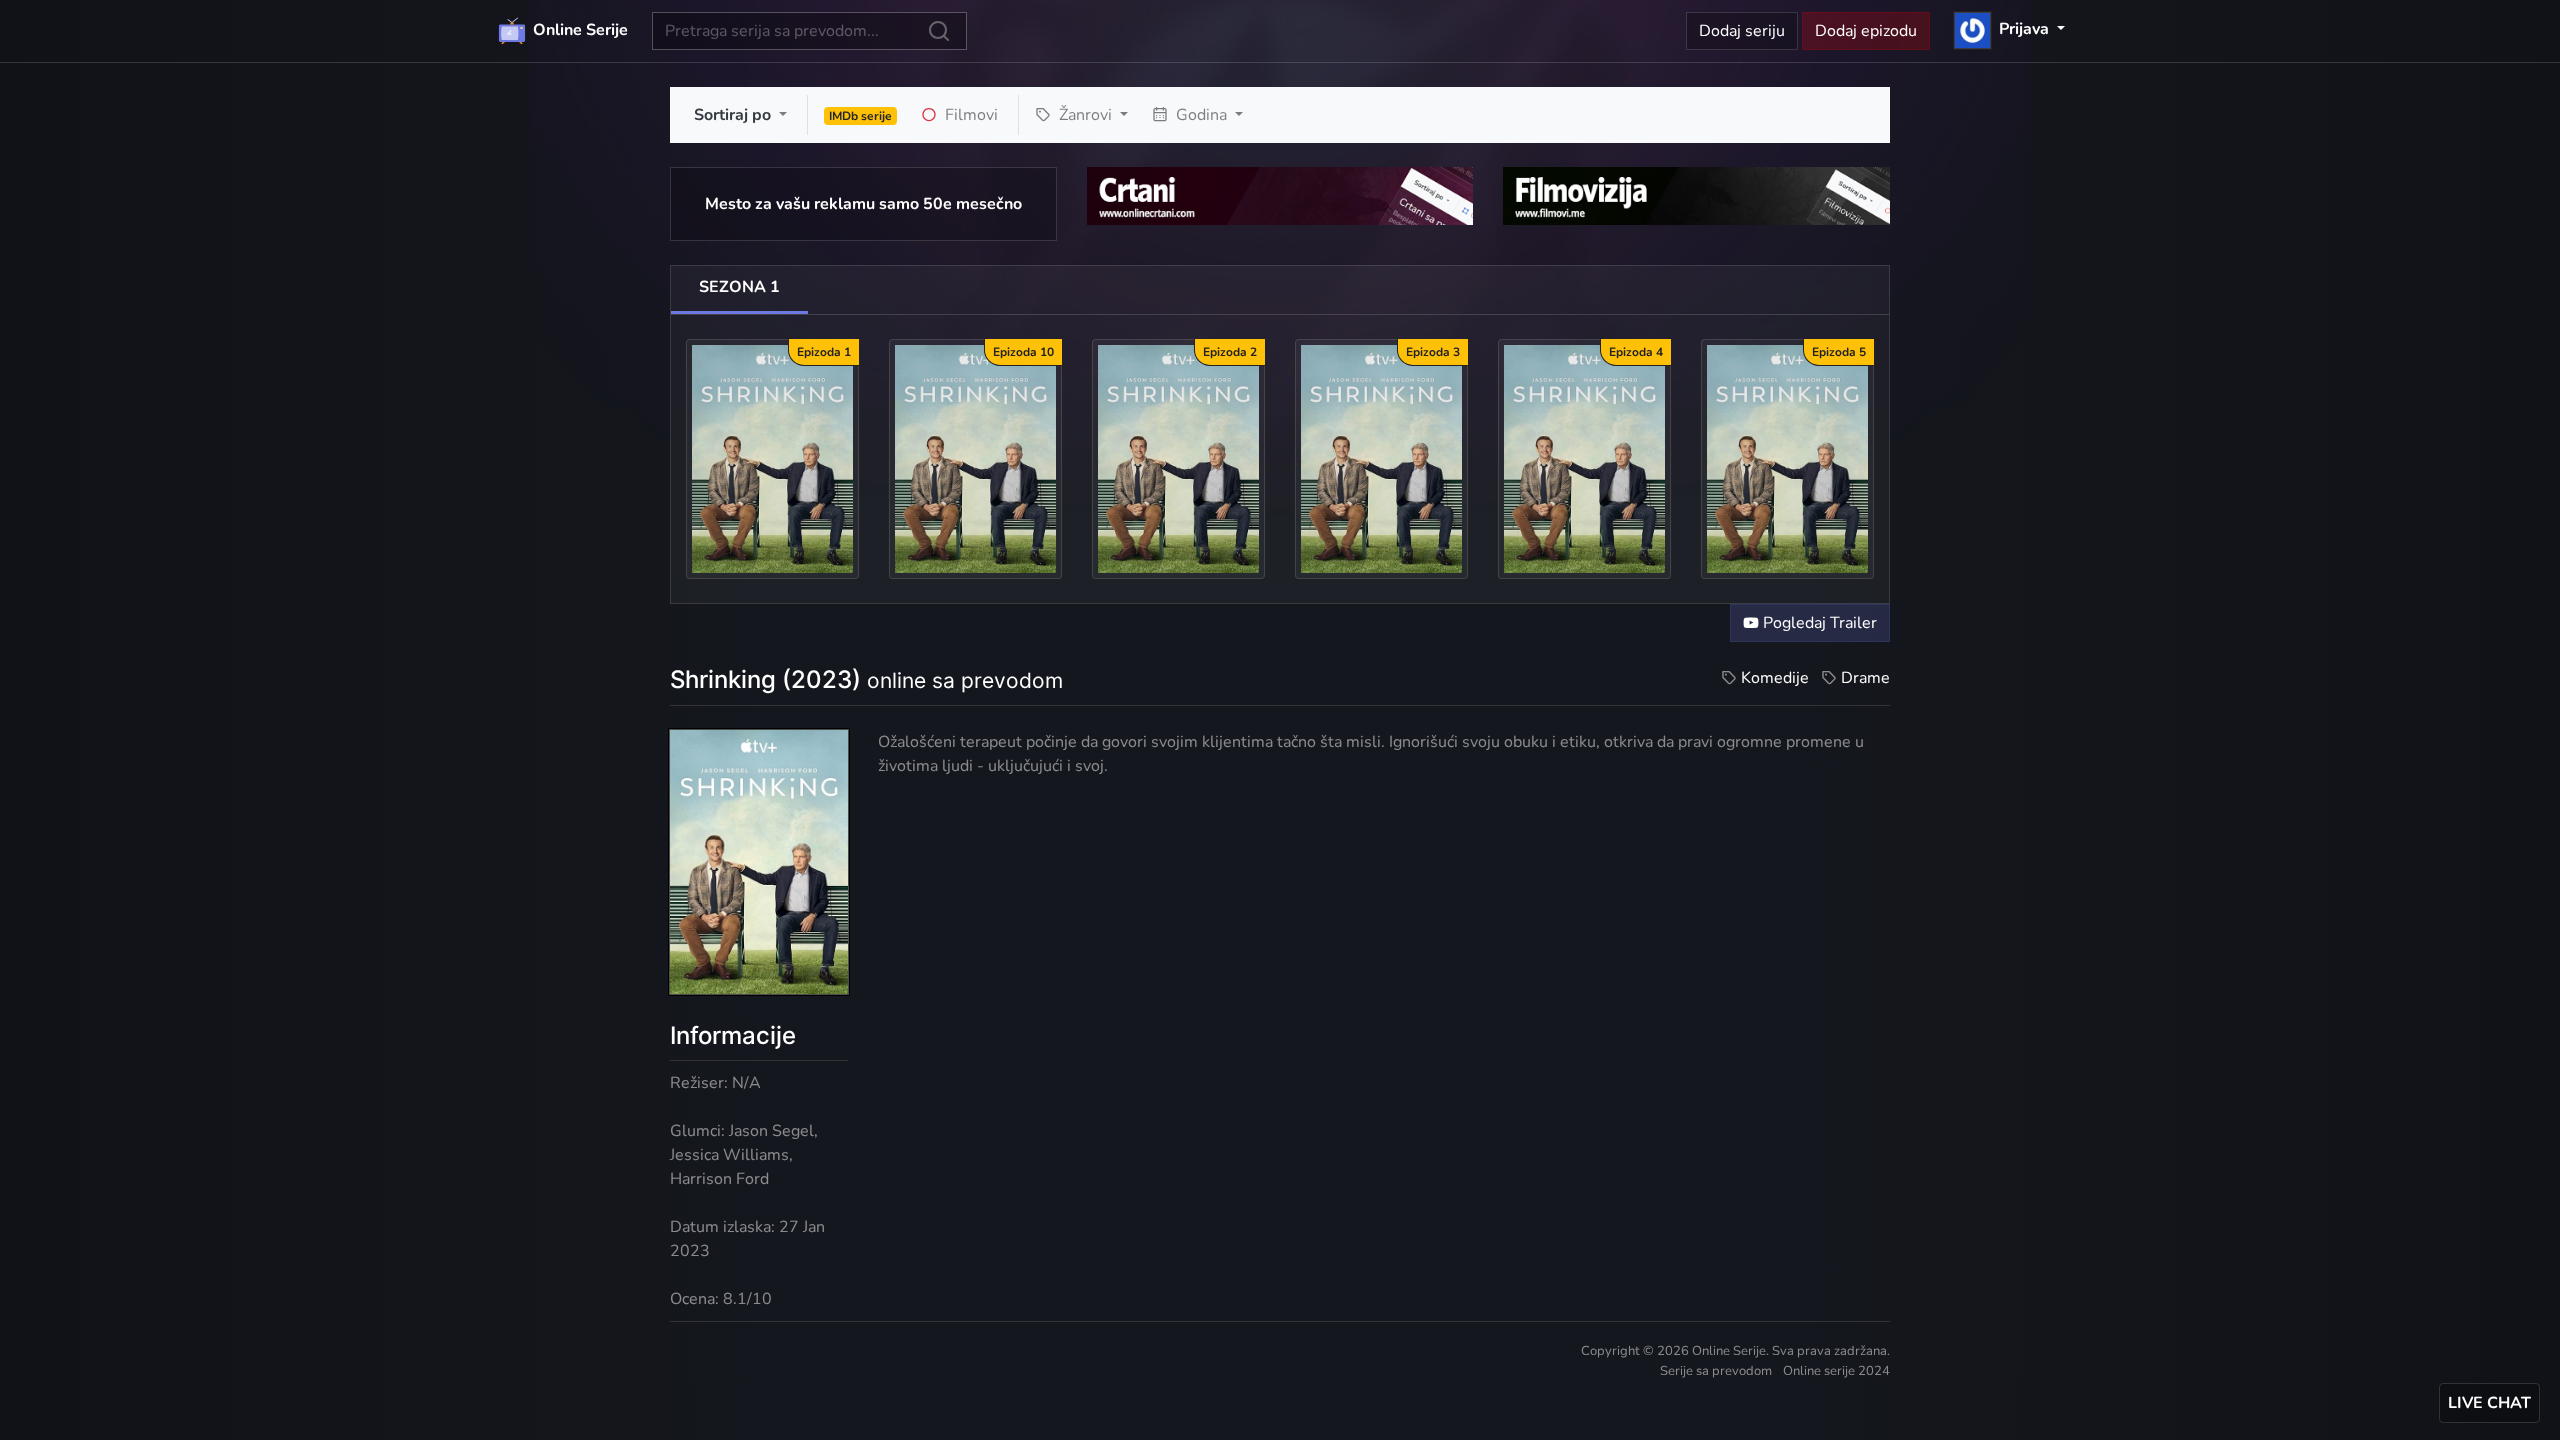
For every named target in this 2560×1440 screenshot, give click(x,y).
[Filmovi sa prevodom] (1696, 195)
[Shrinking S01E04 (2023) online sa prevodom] (1584, 458)
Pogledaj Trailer (1818, 623)
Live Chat (2489, 1403)
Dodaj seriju (1742, 31)
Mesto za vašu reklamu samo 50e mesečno (863, 204)
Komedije (1775, 678)
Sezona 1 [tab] (739, 287)
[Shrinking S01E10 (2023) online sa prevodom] (975, 458)
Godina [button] (1201, 115)
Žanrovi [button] (1085, 115)
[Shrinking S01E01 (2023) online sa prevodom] (772, 458)
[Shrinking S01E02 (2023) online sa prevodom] (1178, 458)
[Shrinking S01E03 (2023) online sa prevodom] (1381, 458)
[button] (2009, 29)
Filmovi (969, 115)
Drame (1865, 678)
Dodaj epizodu (1866, 31)
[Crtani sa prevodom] (1280, 195)
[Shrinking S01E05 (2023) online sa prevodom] (1787, 458)
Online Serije (578, 30)
